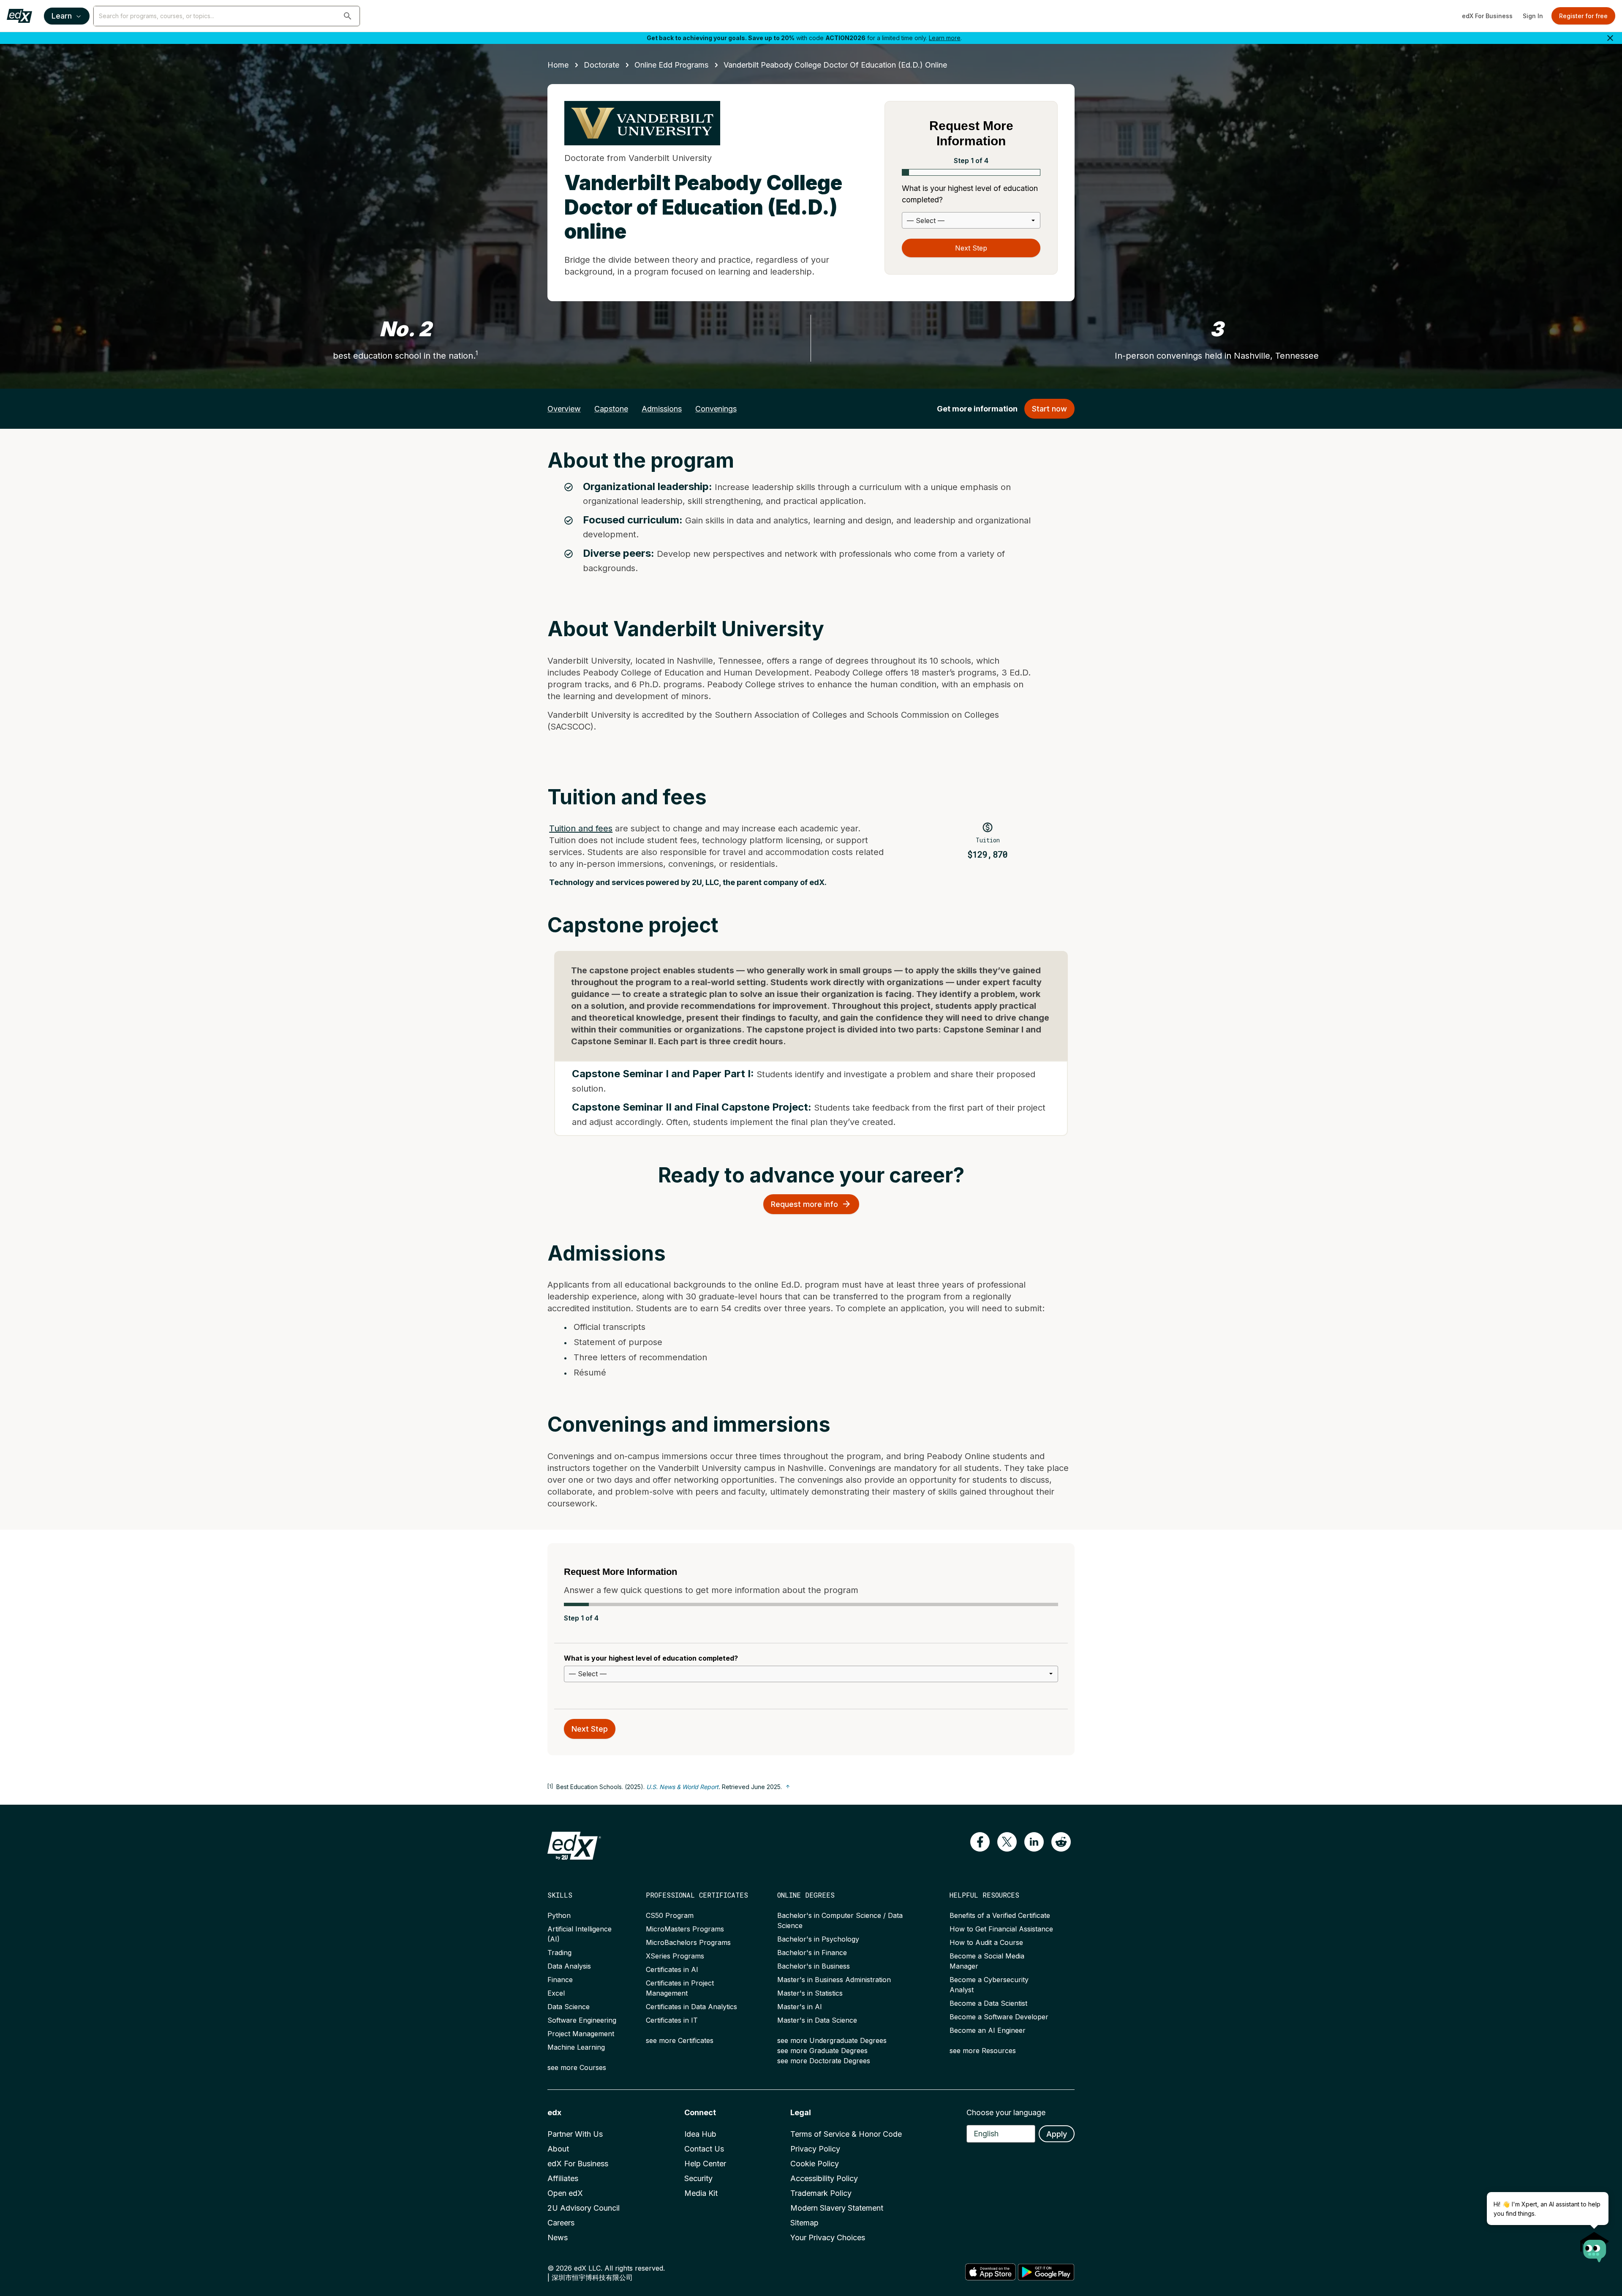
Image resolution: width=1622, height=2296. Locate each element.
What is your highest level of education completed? (970, 194)
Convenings (716, 409)
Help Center (705, 2164)
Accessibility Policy (824, 2178)
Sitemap (804, 2223)
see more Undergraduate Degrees (832, 2040)
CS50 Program (670, 1915)
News (558, 2237)
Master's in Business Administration (834, 1980)
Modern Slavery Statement (837, 2208)
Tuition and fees (581, 828)
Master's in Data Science (817, 2020)
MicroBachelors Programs (688, 1942)
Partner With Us (575, 2134)
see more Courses (577, 2067)
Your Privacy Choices (828, 2237)
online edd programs (671, 65)
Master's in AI (800, 2007)
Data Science (569, 2007)
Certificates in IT (672, 2020)
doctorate (601, 65)
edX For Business (1487, 16)
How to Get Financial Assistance (1001, 1929)
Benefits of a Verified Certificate (1000, 1915)
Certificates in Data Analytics (691, 2007)
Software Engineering (582, 2020)
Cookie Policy (815, 2164)
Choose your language (1006, 2112)
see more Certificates (680, 2040)
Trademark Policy (821, 2193)
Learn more (945, 38)
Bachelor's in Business (814, 1966)
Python (559, 1915)
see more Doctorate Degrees (824, 2061)
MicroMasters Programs (685, 1929)
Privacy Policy (815, 2149)
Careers (561, 2223)
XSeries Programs (675, 1956)
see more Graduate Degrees (822, 2051)
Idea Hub (700, 2134)
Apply (1057, 2134)
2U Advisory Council (584, 2208)
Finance (560, 1980)
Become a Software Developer (999, 2017)
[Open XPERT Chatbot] (1595, 2244)
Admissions (662, 409)
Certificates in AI (672, 1969)
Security (698, 2178)
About (558, 2149)
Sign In (1533, 16)
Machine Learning (576, 2047)
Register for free (1583, 16)
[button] (348, 16)
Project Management (581, 2034)
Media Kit (701, 2193)
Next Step (971, 248)
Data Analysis (569, 1966)
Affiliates (563, 2178)
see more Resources (983, 2051)
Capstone (611, 409)
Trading (559, 1953)
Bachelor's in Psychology (818, 1939)
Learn (62, 16)
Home (558, 65)
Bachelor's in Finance (812, 1953)
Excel (556, 1993)
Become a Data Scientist (988, 2003)
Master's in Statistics (810, 1993)
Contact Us (704, 2149)
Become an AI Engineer (988, 2030)
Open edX (565, 2193)
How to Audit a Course (986, 1942)
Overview (564, 409)
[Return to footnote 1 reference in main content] (788, 1787)
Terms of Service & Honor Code (846, 2134)
